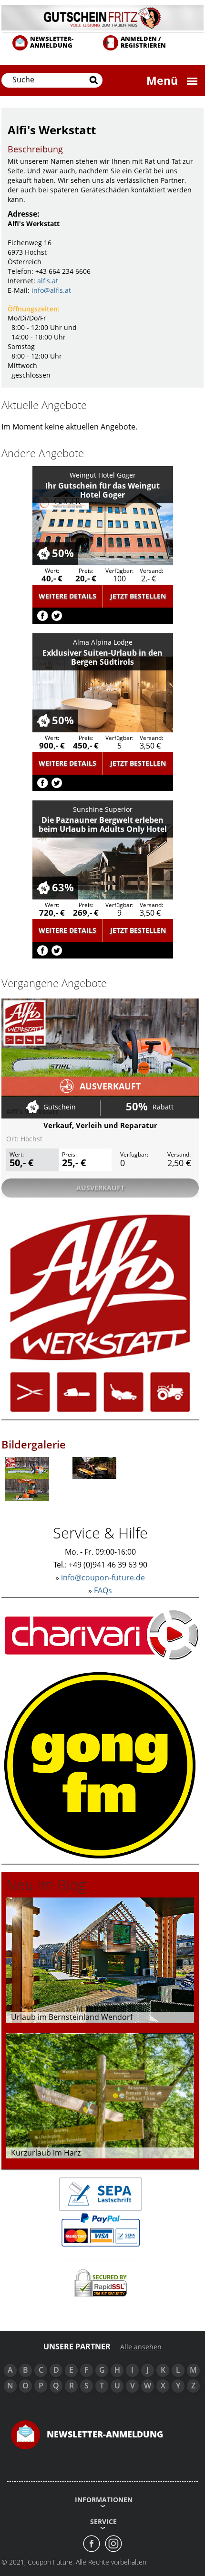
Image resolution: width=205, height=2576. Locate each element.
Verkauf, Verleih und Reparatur (100, 1125)
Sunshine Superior (103, 809)
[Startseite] (102, 17)
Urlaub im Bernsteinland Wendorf (72, 2017)
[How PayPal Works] (100, 2229)
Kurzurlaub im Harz (46, 2153)
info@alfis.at (51, 290)
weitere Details (67, 596)
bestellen (138, 596)
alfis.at (48, 281)
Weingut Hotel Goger (103, 475)
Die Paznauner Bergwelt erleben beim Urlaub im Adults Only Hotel (103, 824)
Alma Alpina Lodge (103, 642)
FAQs (103, 1590)
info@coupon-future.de (103, 1578)
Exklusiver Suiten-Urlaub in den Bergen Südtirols (102, 657)
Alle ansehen (141, 2347)
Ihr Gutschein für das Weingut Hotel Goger (102, 490)
